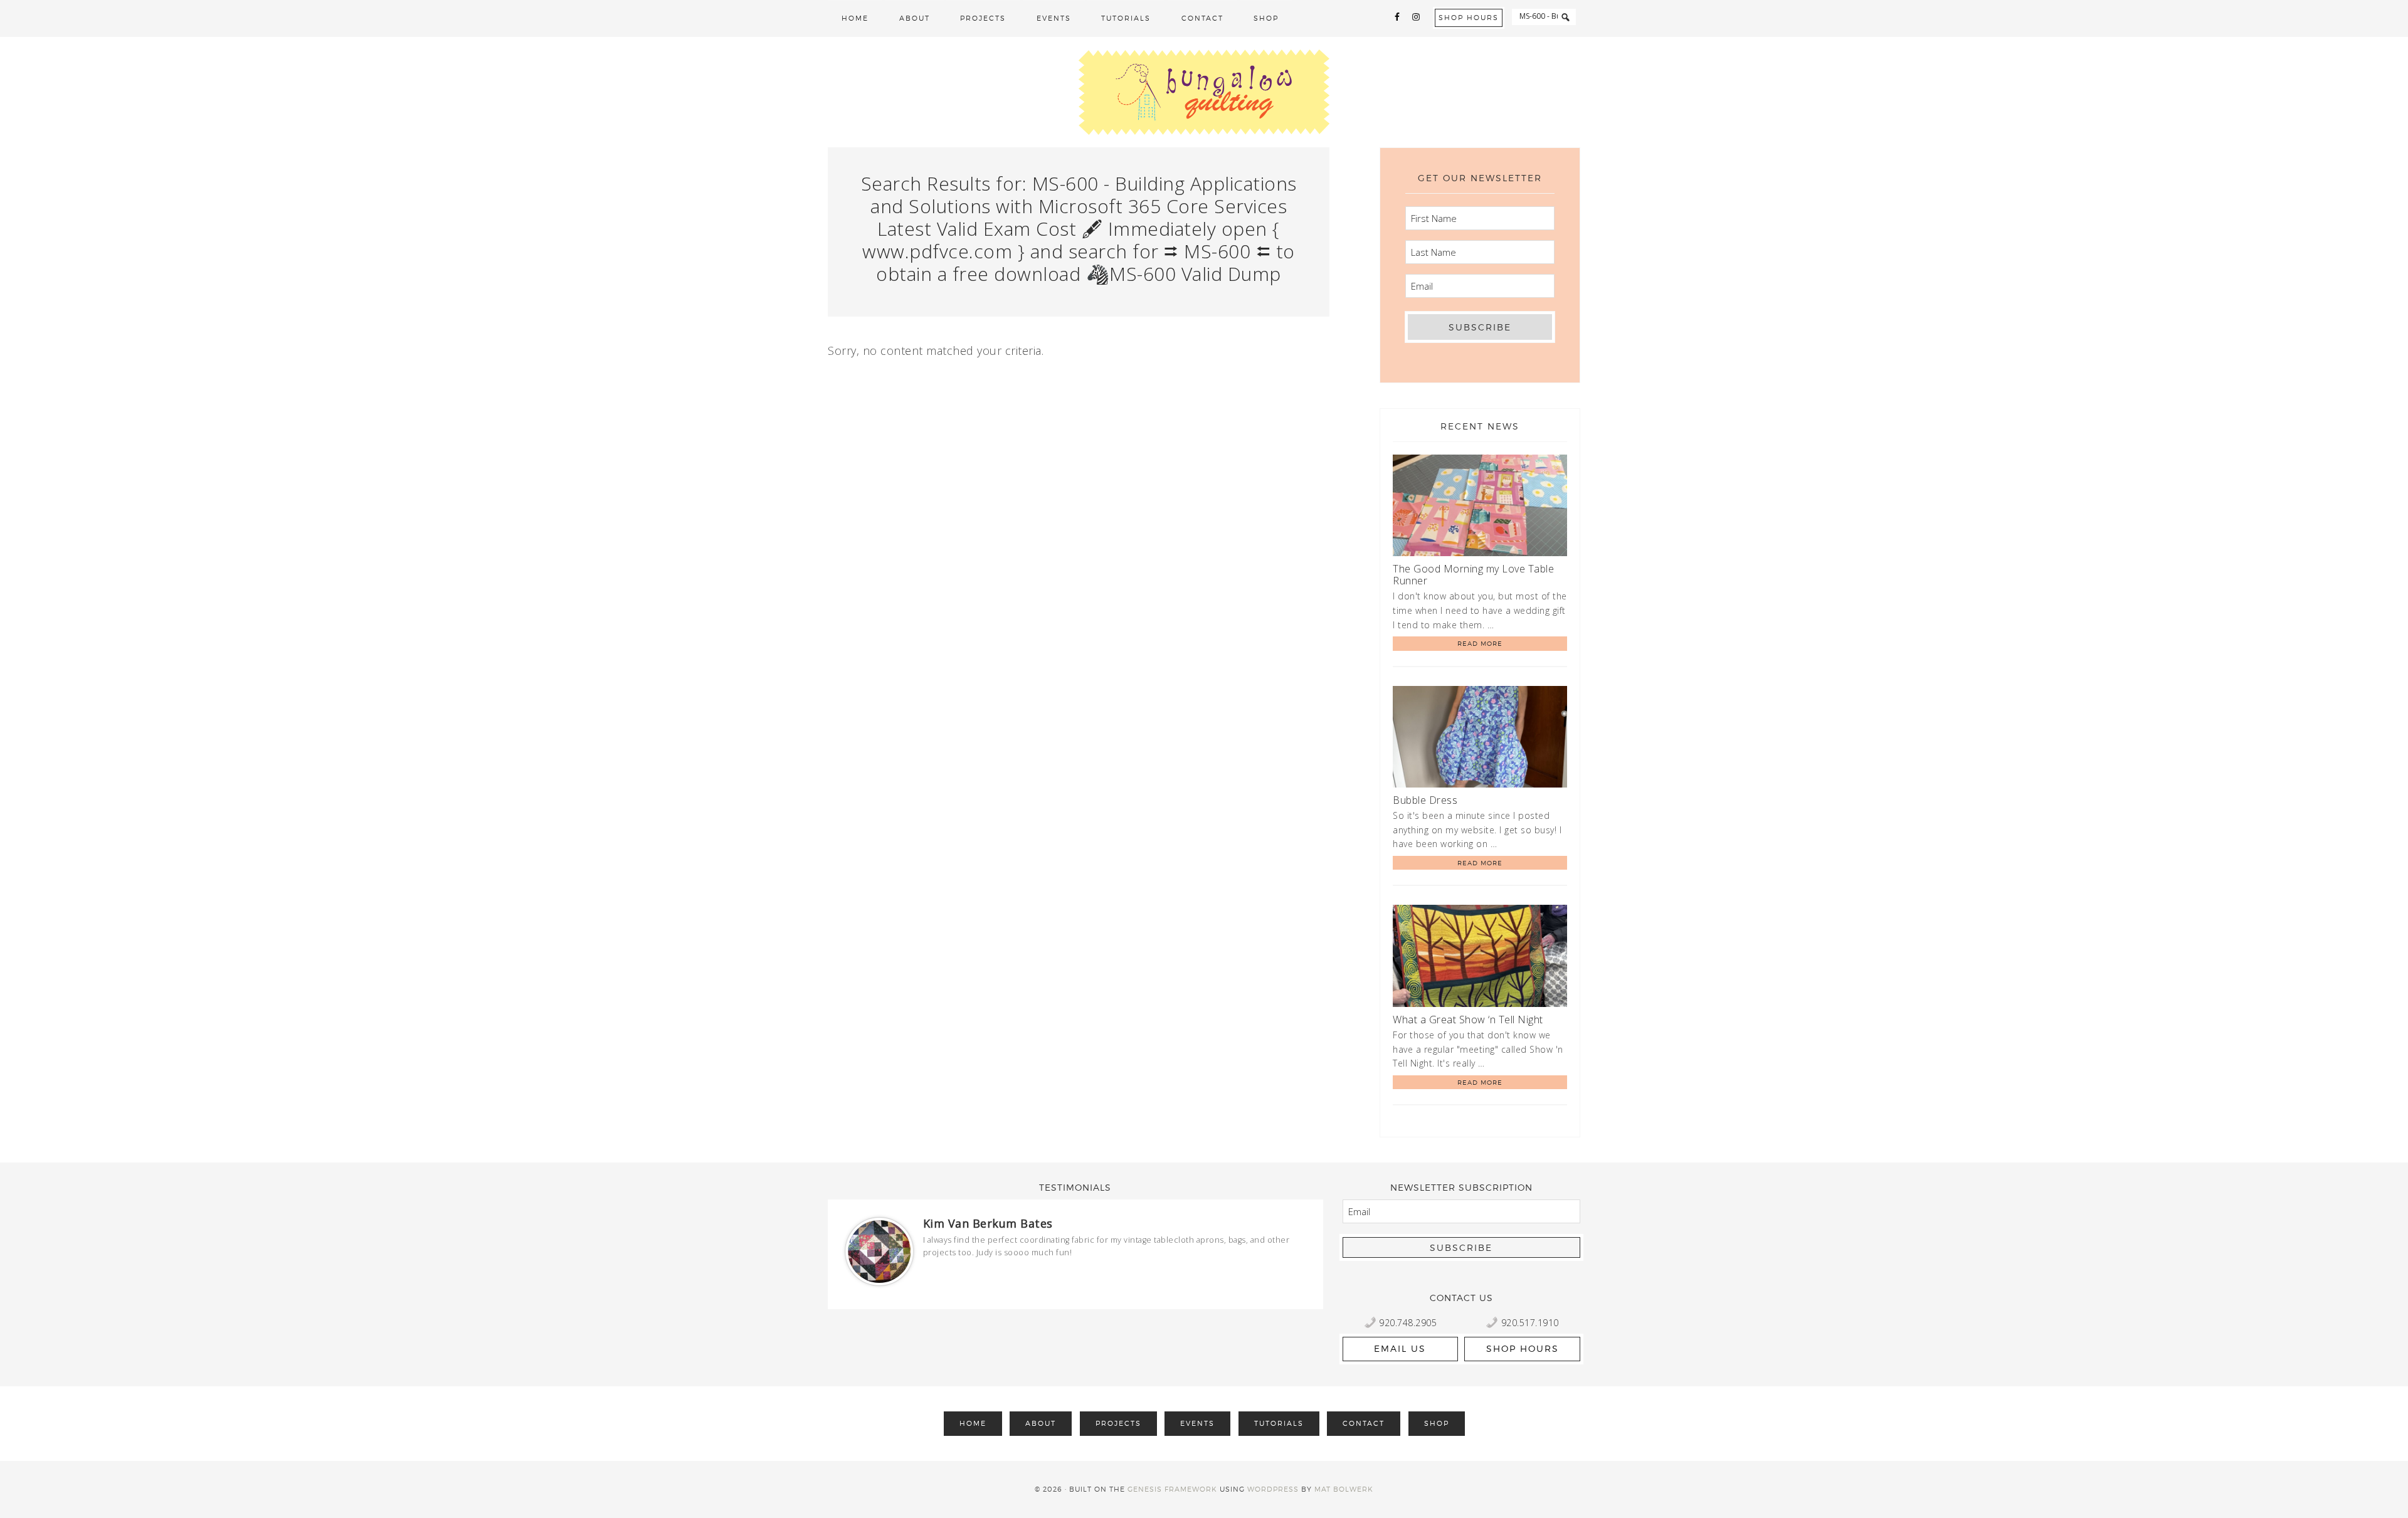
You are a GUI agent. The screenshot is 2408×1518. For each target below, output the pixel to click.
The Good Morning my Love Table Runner (1473, 575)
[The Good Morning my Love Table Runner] (1480, 508)
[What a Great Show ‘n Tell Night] (1480, 958)
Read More (1480, 643)
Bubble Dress (1425, 800)
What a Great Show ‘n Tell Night (1468, 1020)
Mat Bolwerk (1344, 1489)
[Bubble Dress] (1480, 739)
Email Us (1400, 1348)
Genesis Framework (1172, 1489)
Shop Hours (1469, 18)
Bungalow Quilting (1204, 92)
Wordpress (1273, 1489)
